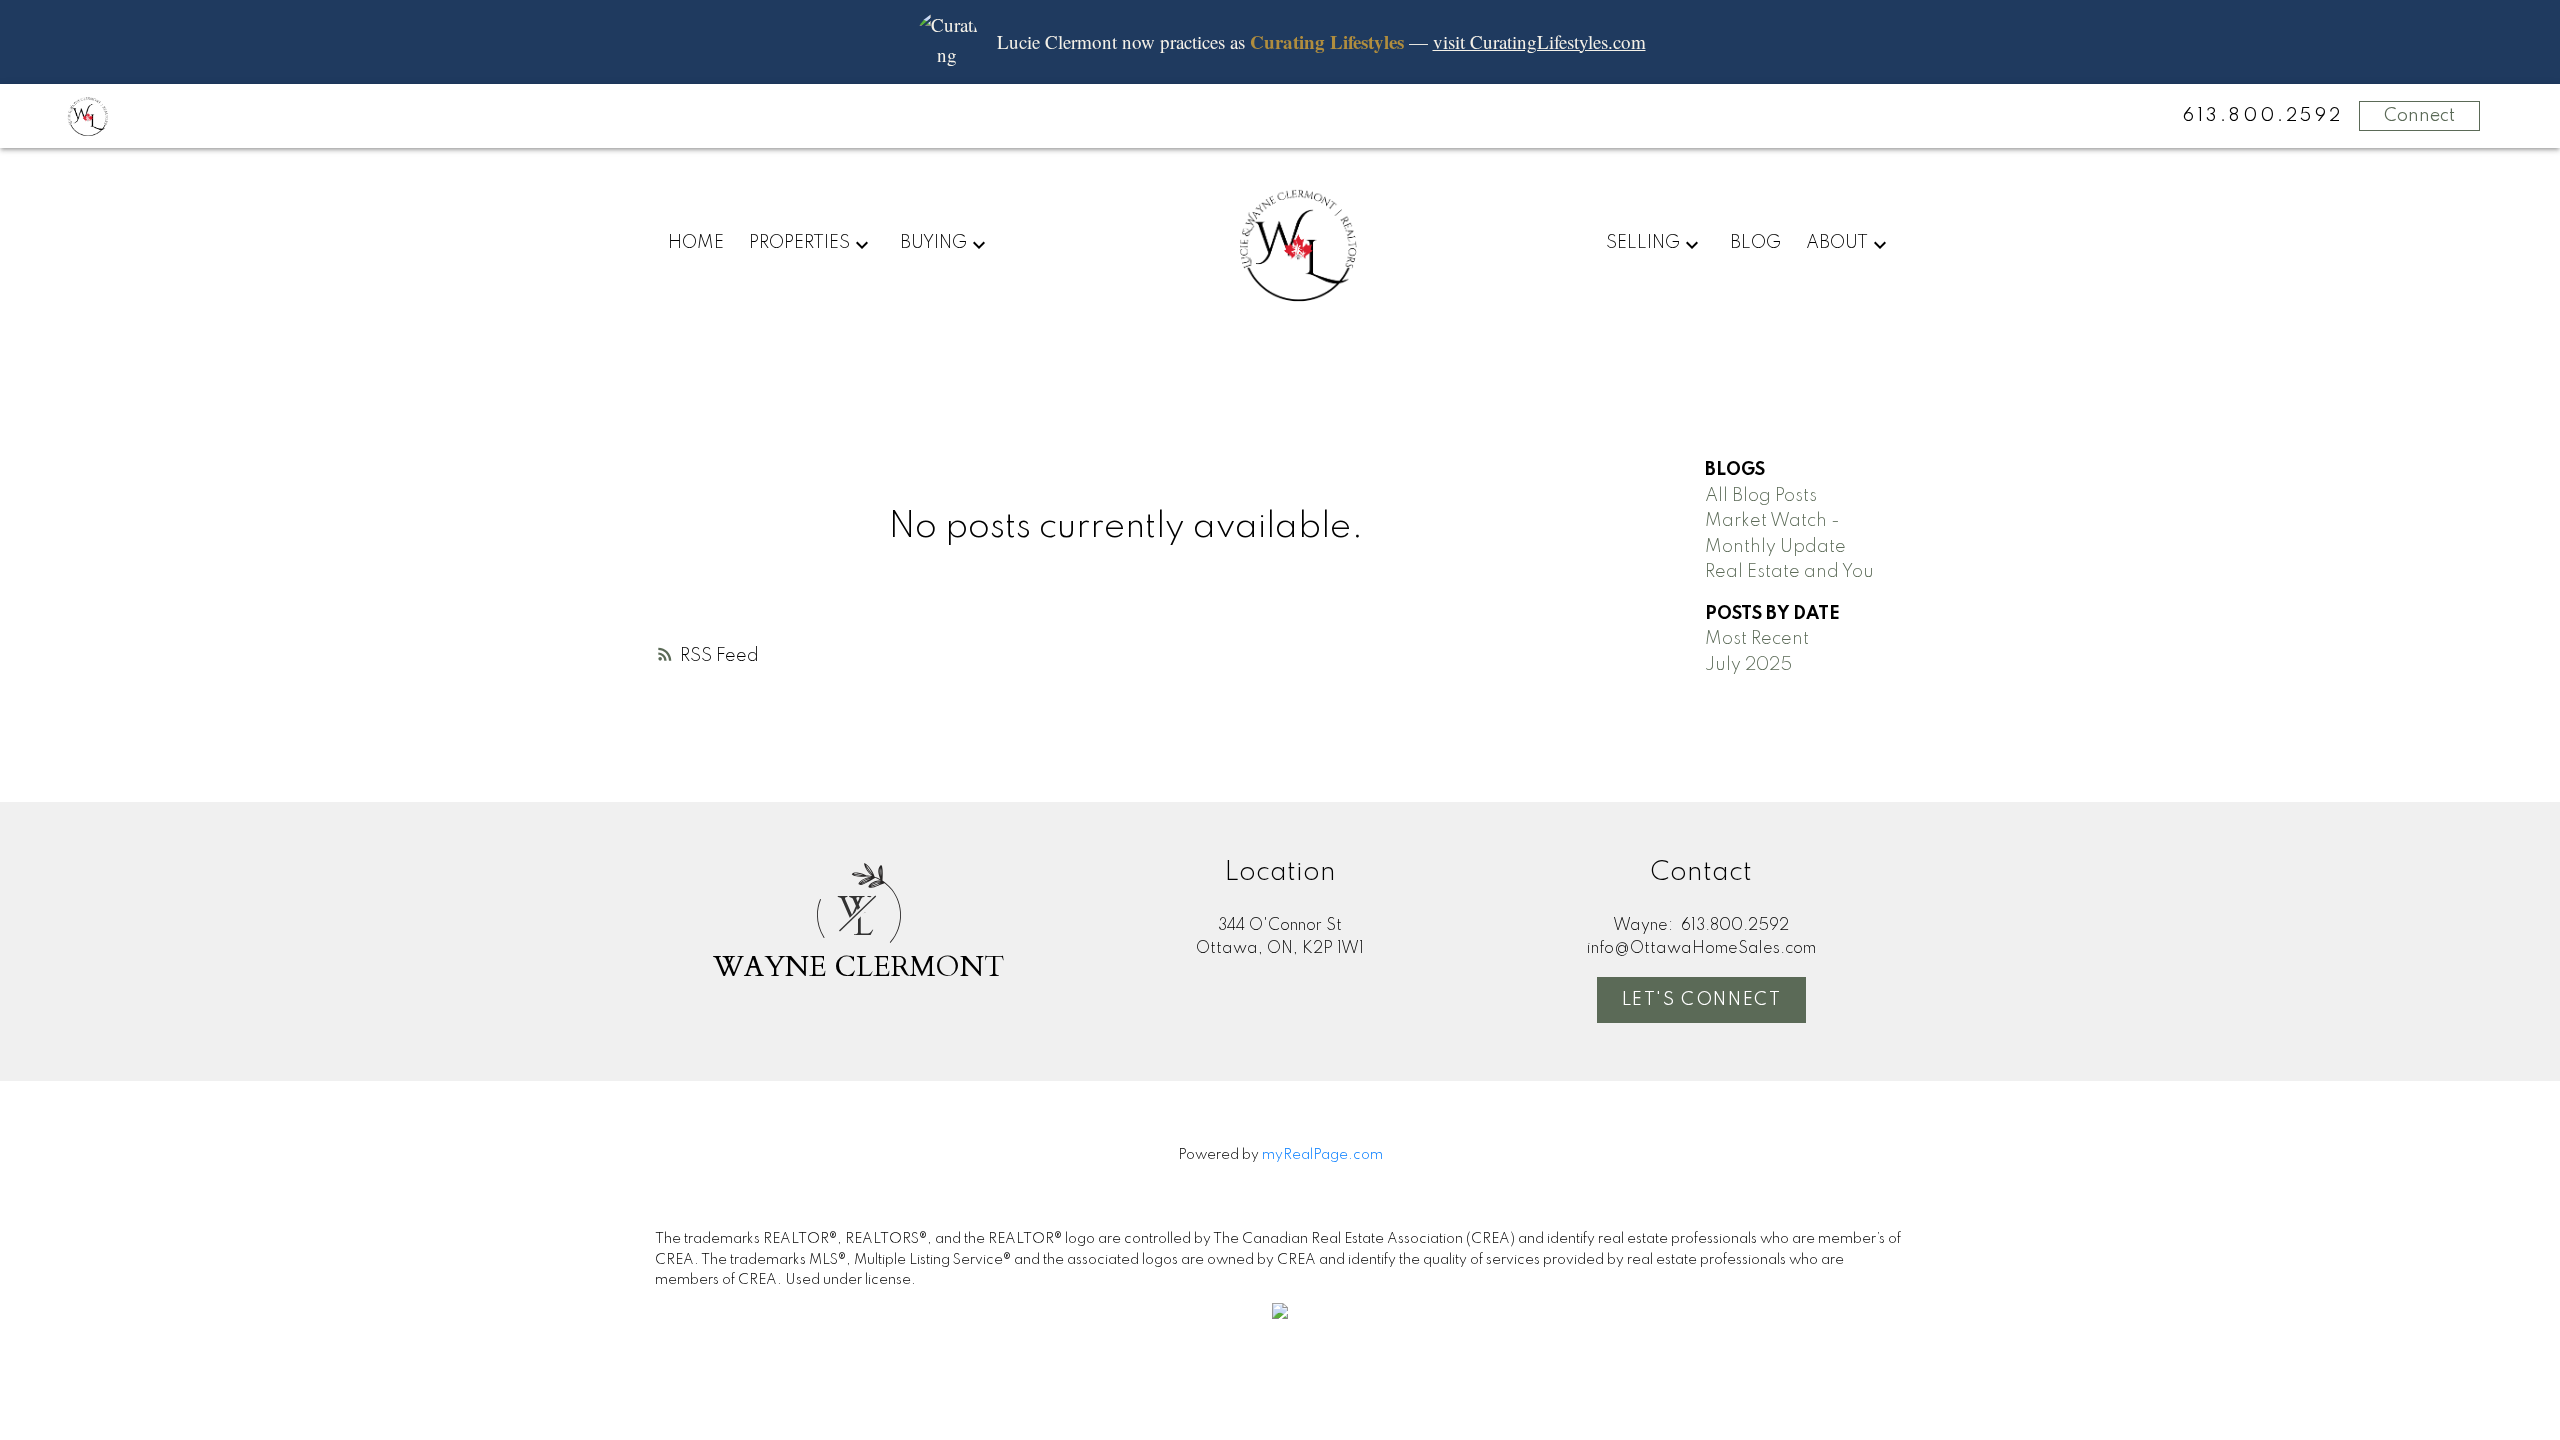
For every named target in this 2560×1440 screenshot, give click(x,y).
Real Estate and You (1789, 572)
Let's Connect (1702, 1000)
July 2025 (1748, 665)
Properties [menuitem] (799, 243)
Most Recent (1757, 639)
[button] (1702, 1000)
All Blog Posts (1761, 496)
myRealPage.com (1322, 1155)
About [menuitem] (1837, 243)
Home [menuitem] (696, 243)
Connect (2419, 116)
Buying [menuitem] (933, 243)
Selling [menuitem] (1643, 243)
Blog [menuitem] (1755, 243)
